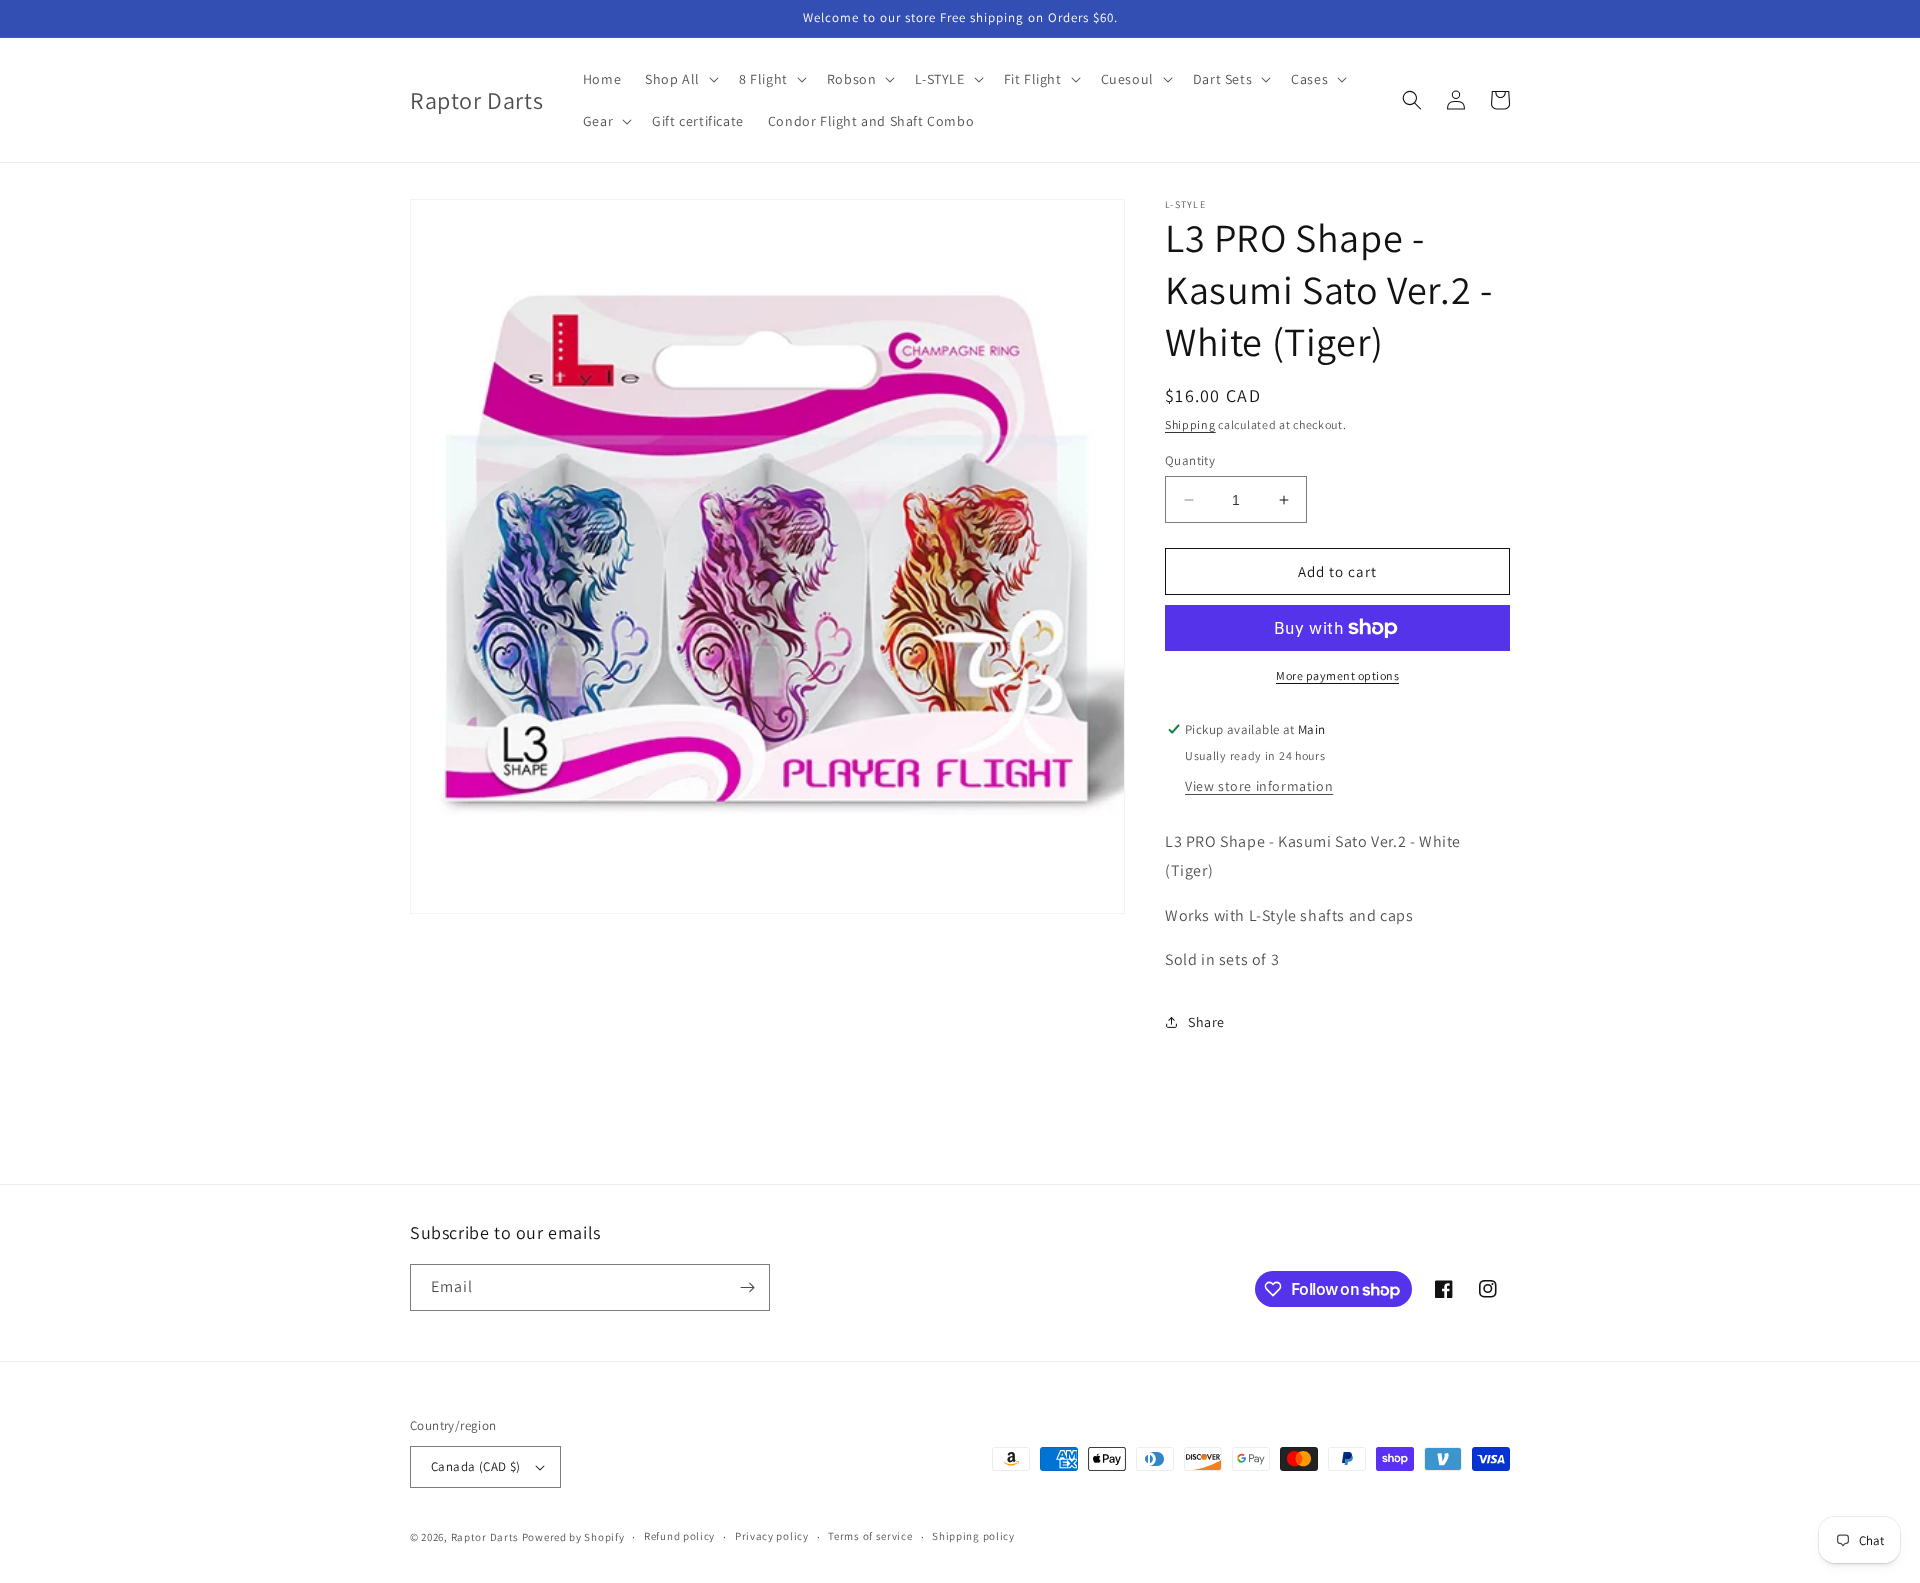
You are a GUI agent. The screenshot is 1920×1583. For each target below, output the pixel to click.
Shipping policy (973, 1536)
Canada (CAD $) (476, 1466)
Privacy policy (772, 1536)
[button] (680, 79)
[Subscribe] (747, 1287)
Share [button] (1206, 1022)
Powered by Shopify (573, 1537)
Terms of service (870, 1536)
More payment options (1337, 675)
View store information (1259, 786)
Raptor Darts (485, 1537)
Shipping (1190, 424)
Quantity (1190, 460)
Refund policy (679, 1536)
